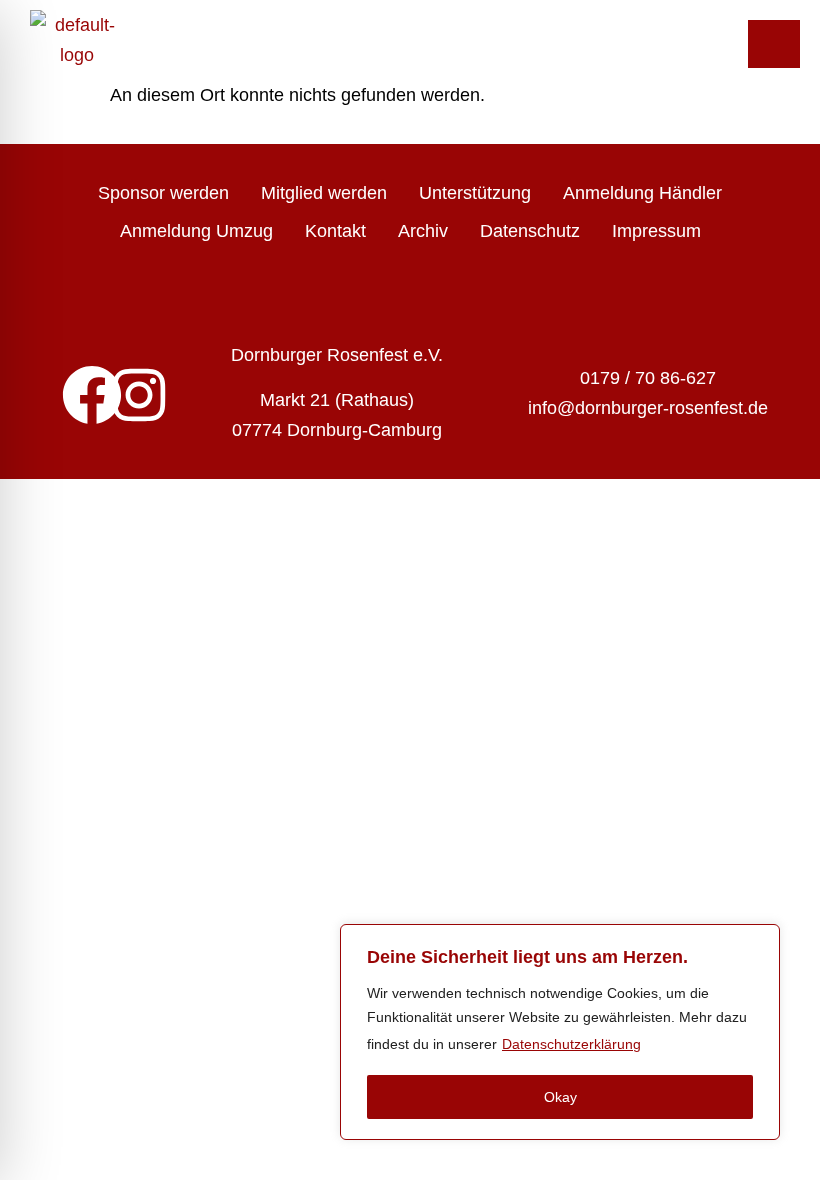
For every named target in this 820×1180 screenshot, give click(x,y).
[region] (560, 1032)
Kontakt (335, 231)
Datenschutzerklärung (571, 1044)
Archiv (423, 231)
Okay (560, 1097)
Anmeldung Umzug (196, 231)
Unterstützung (475, 193)
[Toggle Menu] (774, 44)
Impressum (656, 231)
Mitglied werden (324, 193)
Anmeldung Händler (642, 193)
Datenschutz (530, 231)
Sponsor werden (163, 193)
